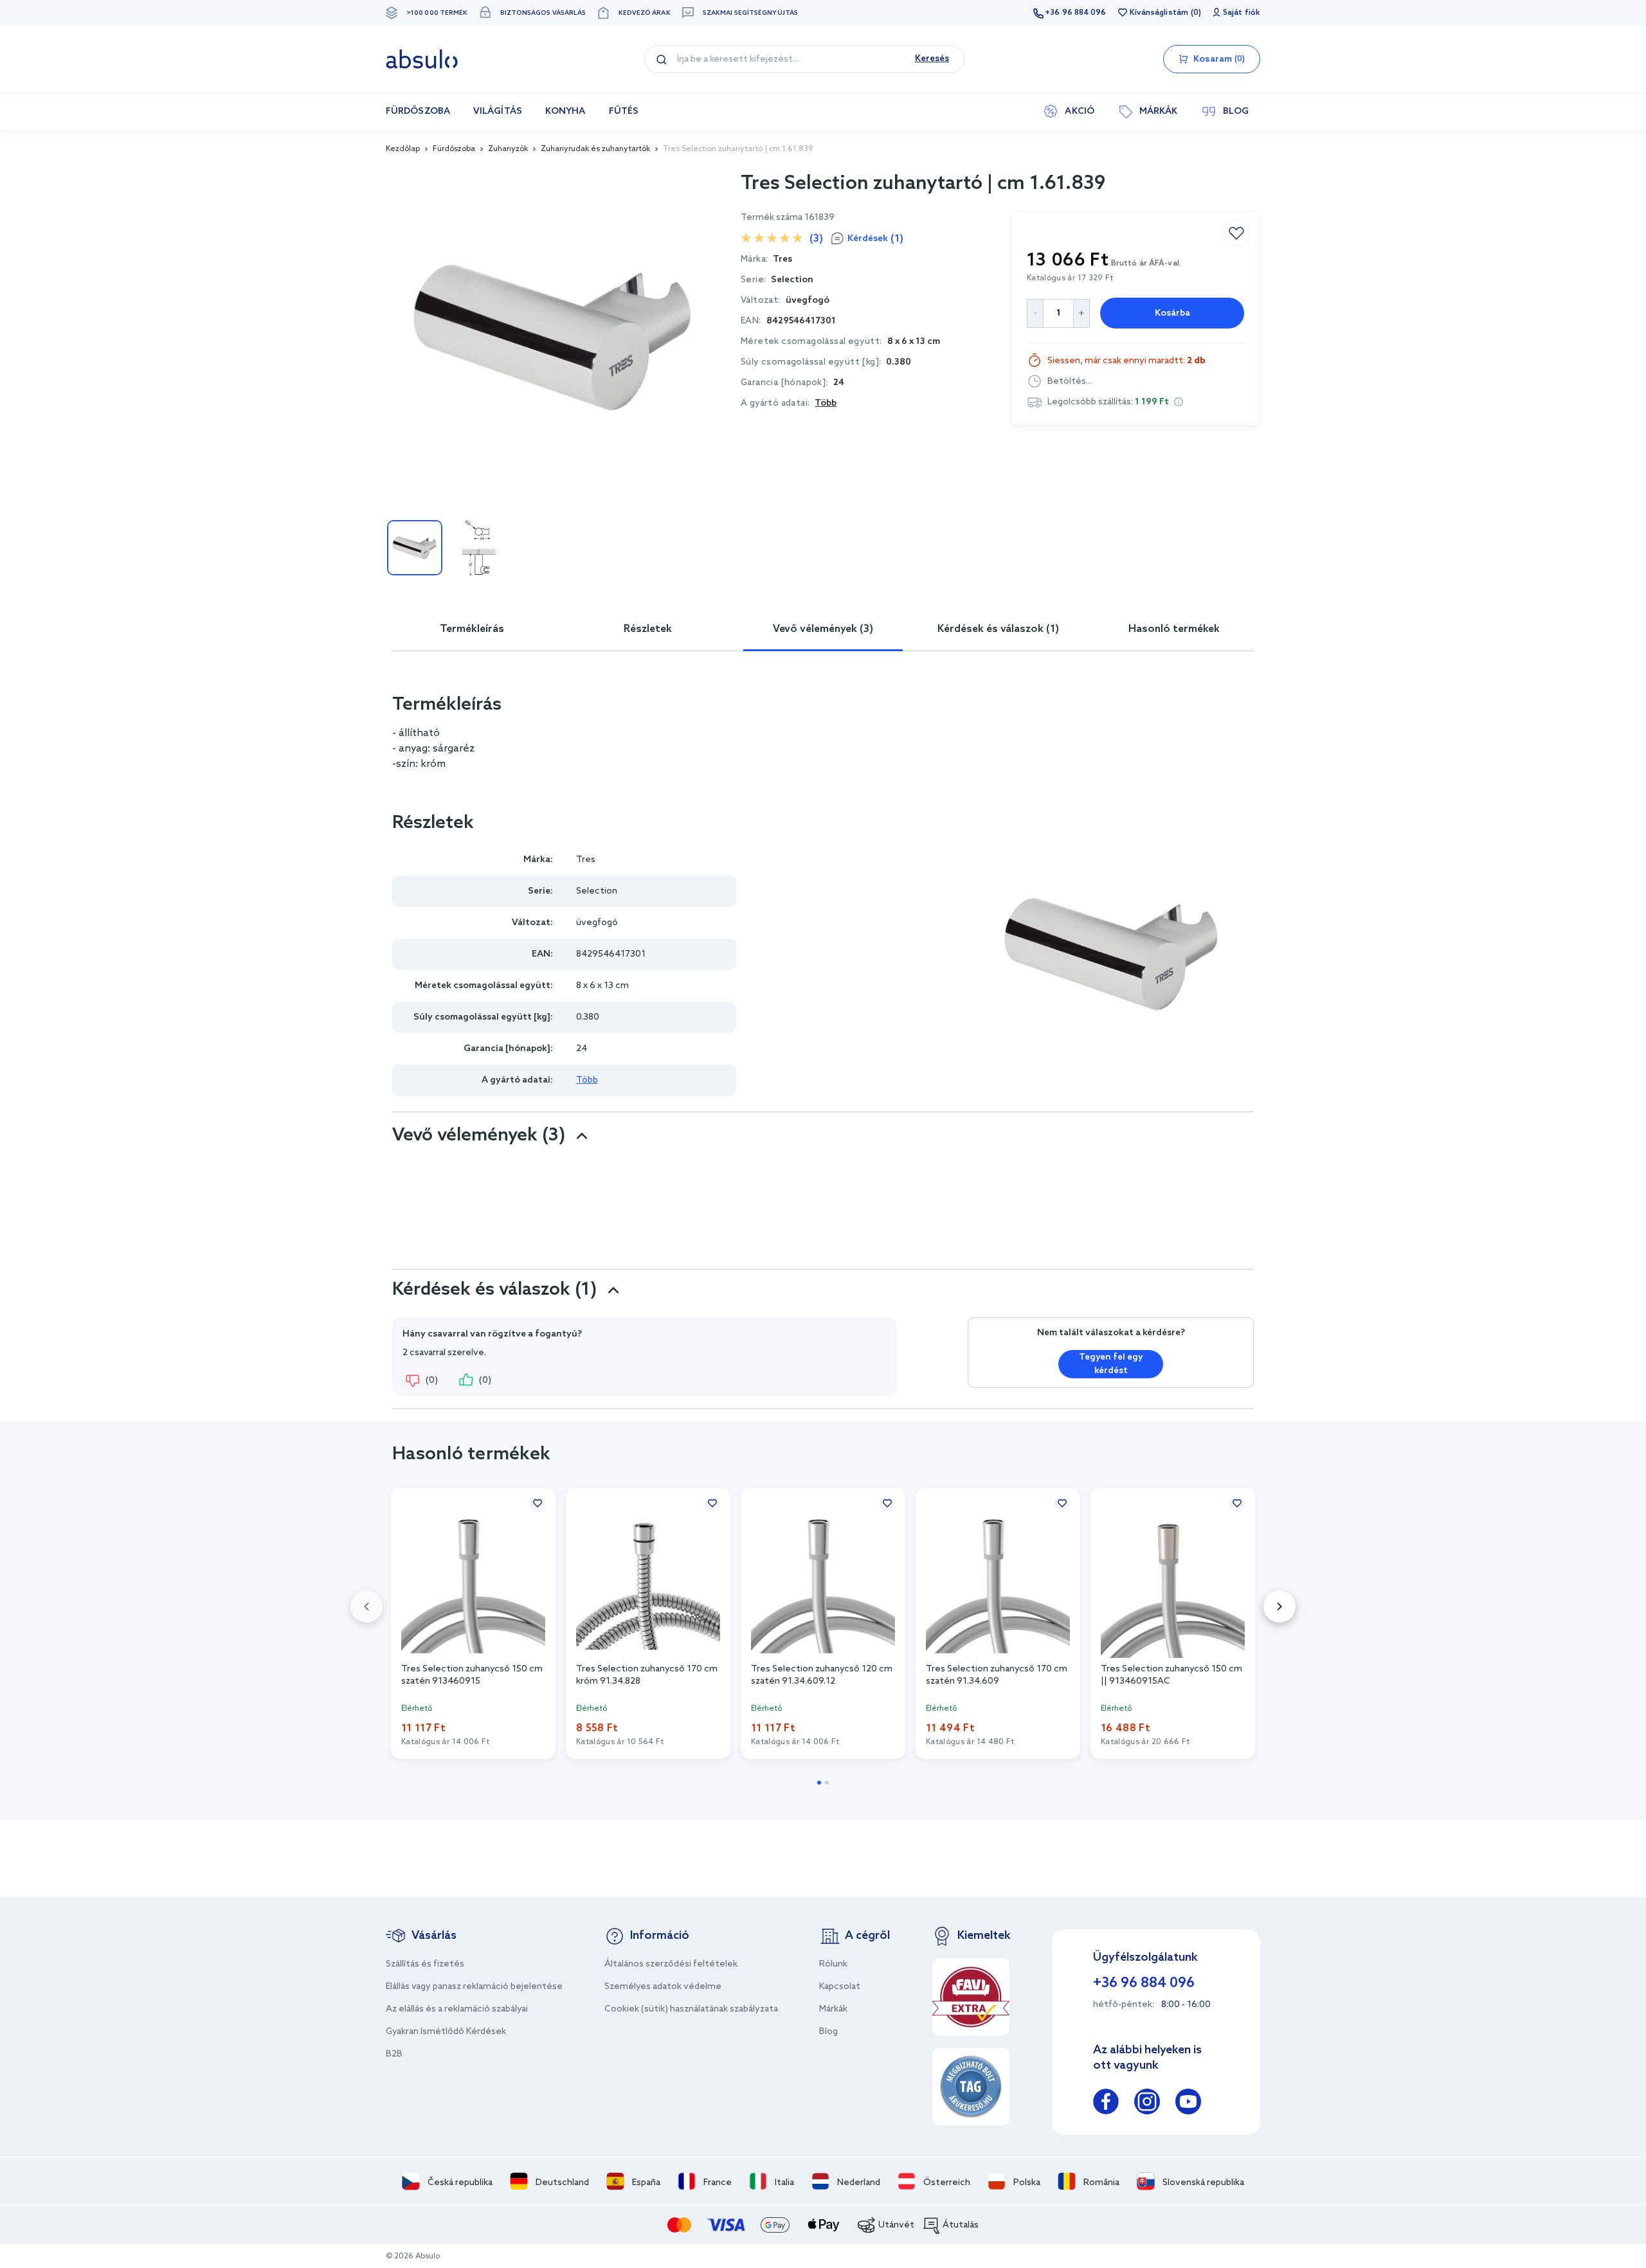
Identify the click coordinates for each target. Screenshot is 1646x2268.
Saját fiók (1242, 13)
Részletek (648, 629)
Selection (792, 280)
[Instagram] (1147, 2104)
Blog (828, 2032)
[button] (1179, 402)
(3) (816, 239)
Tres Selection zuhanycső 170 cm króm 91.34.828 (647, 1675)
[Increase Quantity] (1082, 313)
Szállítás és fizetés (425, 1964)
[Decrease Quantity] (1035, 313)
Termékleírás (472, 629)
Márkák (833, 2009)
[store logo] (422, 59)
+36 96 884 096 (1075, 13)
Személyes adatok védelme (663, 1987)
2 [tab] (827, 1783)
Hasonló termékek (1174, 629)
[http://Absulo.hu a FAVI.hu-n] (971, 1997)
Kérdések (875, 239)
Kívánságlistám (1159, 13)
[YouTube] (1188, 2104)
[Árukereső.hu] (971, 2087)
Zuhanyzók (508, 149)
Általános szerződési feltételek (671, 1964)
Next (1280, 1607)
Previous (366, 1607)
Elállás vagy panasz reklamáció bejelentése (474, 1987)
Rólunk (833, 1964)
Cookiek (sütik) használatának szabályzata (691, 2009)
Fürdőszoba (454, 149)
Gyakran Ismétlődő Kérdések (446, 2032)
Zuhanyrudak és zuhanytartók (595, 149)
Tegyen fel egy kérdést (1111, 1364)
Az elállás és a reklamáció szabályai (457, 2009)
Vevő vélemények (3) (823, 629)
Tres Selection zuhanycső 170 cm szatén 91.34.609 (997, 1675)
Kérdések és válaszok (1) (998, 629)
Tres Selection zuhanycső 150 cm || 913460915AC (1171, 1675)
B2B (394, 2054)
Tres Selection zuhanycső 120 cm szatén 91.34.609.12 (822, 1675)
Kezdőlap (403, 149)
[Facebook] (1106, 2104)
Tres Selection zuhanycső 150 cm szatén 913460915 (472, 1675)
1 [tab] (819, 1783)
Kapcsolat (840, 1987)
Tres (586, 860)
